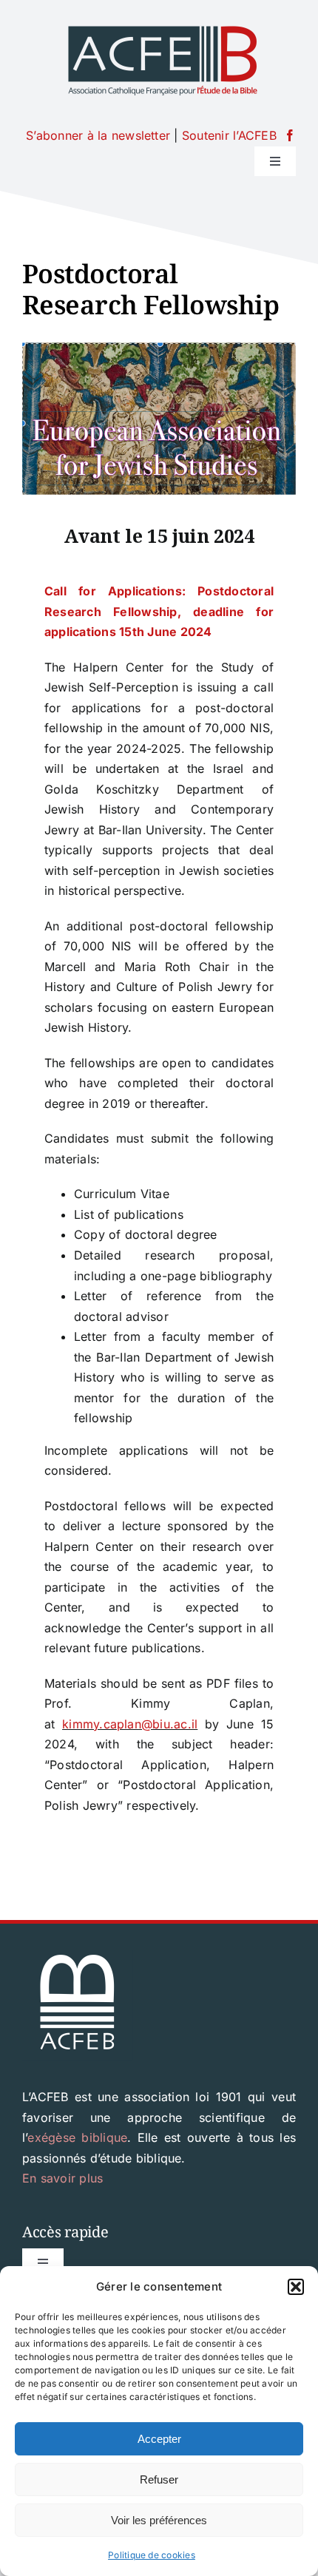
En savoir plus (62, 2178)
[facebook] (290, 135)
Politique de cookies (152, 2555)
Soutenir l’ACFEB (229, 135)
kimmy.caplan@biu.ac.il (130, 1724)
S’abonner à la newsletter (98, 135)
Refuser (159, 2479)
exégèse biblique (77, 2137)
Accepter (159, 2439)
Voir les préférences (159, 2520)
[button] (296, 2287)
